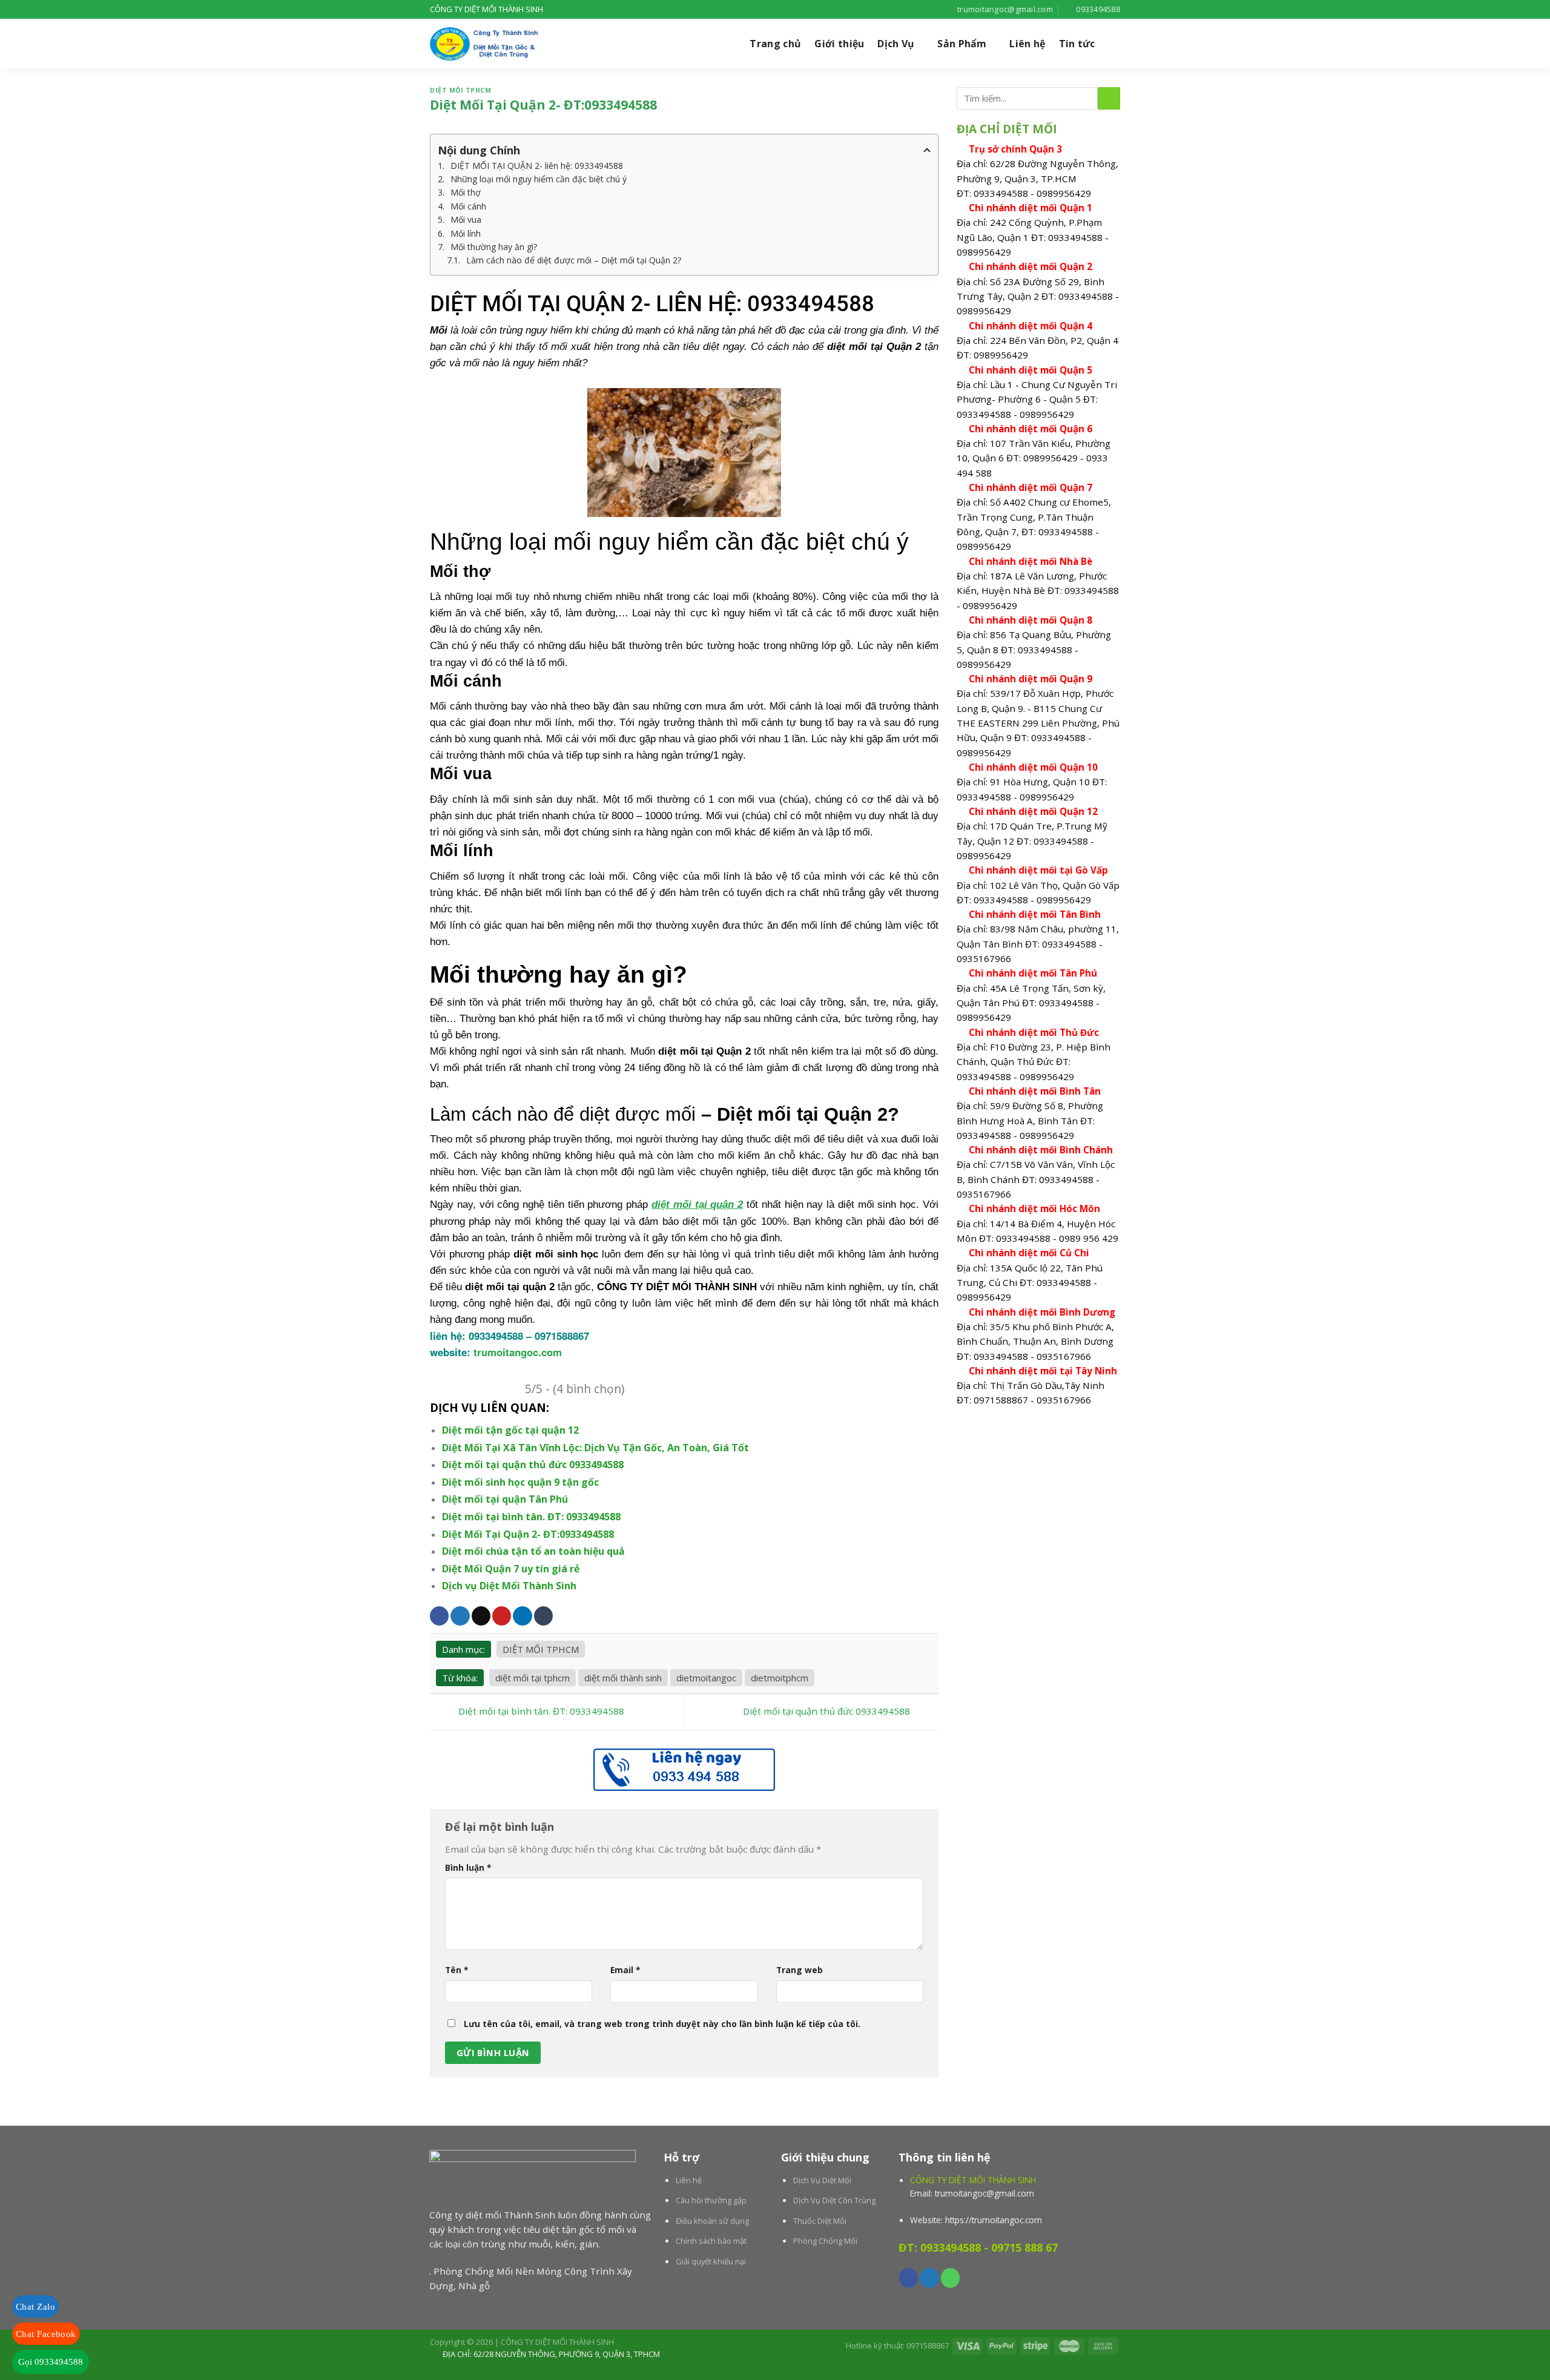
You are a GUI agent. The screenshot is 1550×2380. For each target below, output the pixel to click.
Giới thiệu (839, 44)
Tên (457, 1970)
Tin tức (1077, 44)
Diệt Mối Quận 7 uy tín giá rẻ (511, 1569)
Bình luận (468, 1867)
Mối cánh (468, 206)
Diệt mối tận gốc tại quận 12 (510, 1430)
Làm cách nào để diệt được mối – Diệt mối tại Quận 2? (574, 260)
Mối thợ (466, 192)
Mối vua (466, 219)
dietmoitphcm (780, 1678)
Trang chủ (775, 44)
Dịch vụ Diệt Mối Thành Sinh (510, 1586)
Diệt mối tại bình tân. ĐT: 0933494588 (531, 1517)
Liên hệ (1027, 44)
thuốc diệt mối (779, 1139)
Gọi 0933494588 (51, 2362)
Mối (439, 330)
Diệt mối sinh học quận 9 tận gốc (520, 1482)
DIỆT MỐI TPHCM (460, 90)
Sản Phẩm (962, 44)
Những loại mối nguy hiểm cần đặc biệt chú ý (539, 179)
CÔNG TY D (625, 1287)
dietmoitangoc (706, 1678)
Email (625, 1970)
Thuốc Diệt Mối (820, 2221)
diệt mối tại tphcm (533, 1678)
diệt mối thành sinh (623, 1678)
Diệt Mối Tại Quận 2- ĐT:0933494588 (528, 1534)
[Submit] (1109, 98)
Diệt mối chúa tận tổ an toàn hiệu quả (533, 1551)
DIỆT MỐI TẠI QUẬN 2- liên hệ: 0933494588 (537, 166)
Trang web (800, 1970)
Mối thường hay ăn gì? (494, 247)
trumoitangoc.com (518, 1352)
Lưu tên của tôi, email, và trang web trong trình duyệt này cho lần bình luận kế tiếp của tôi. (662, 2024)
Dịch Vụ (896, 44)
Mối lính (466, 233)
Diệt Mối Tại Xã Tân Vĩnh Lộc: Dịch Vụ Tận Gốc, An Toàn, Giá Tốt (595, 1448)
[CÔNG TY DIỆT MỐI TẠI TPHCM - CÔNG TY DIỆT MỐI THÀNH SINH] (490, 44)
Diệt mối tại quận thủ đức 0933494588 (533, 1465)
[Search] (1114, 44)
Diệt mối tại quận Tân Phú (505, 1499)
